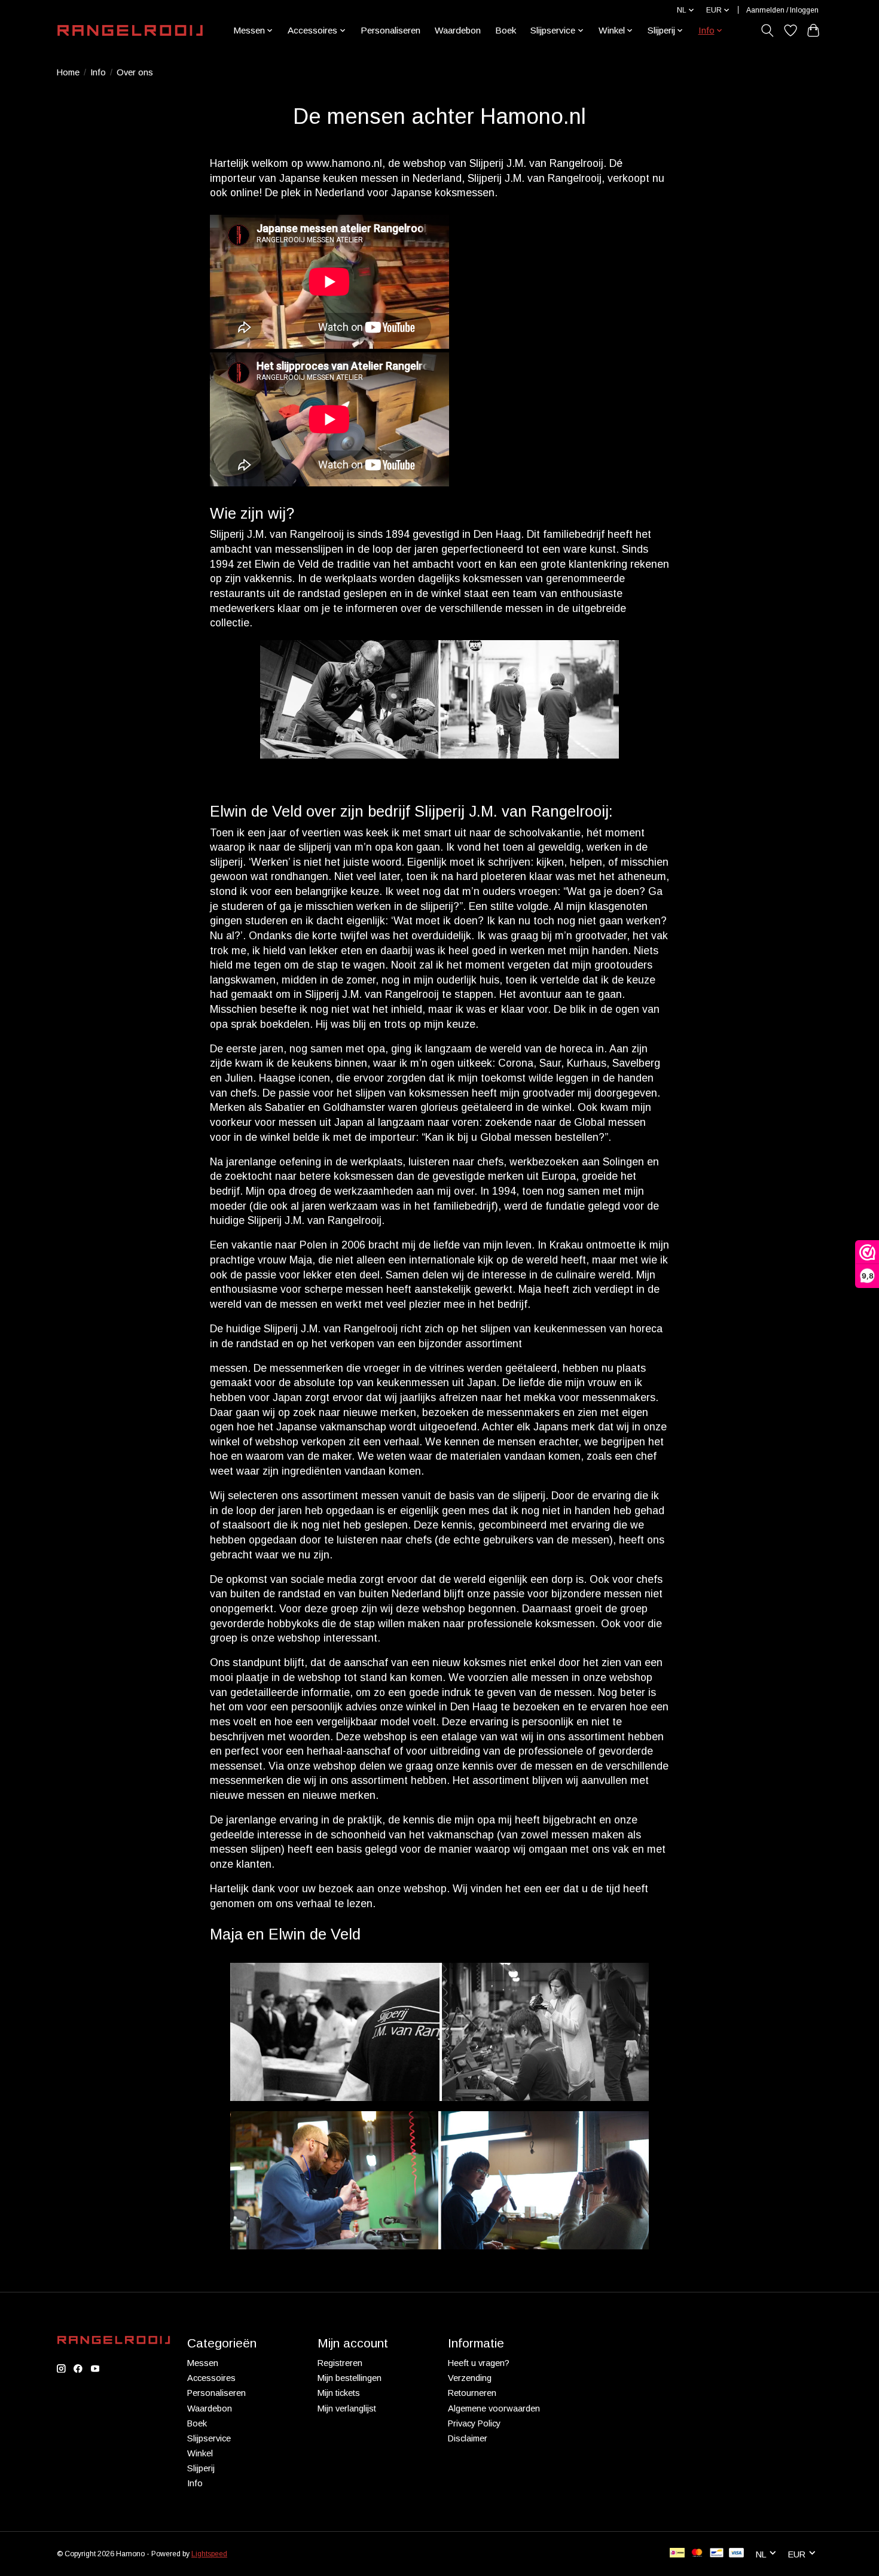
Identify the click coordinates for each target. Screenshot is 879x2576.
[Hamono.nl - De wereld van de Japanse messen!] (130, 31)
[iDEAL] (677, 2554)
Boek (506, 30)
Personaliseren (390, 30)
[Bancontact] (717, 2554)
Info (98, 72)
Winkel (200, 2453)
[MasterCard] (697, 2554)
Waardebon (458, 30)
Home (68, 72)
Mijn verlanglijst (347, 2408)
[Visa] (737, 2554)
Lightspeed (209, 2554)
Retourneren (472, 2393)
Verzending (470, 2378)
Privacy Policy (474, 2423)
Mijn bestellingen (350, 2378)
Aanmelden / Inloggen (782, 10)
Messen (203, 2363)
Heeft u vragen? (479, 2363)
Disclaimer (468, 2438)
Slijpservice (209, 2438)
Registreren (340, 2363)
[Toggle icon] (767, 31)
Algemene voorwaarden (494, 2408)
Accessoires (211, 2378)
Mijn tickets (339, 2393)
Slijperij (201, 2468)
